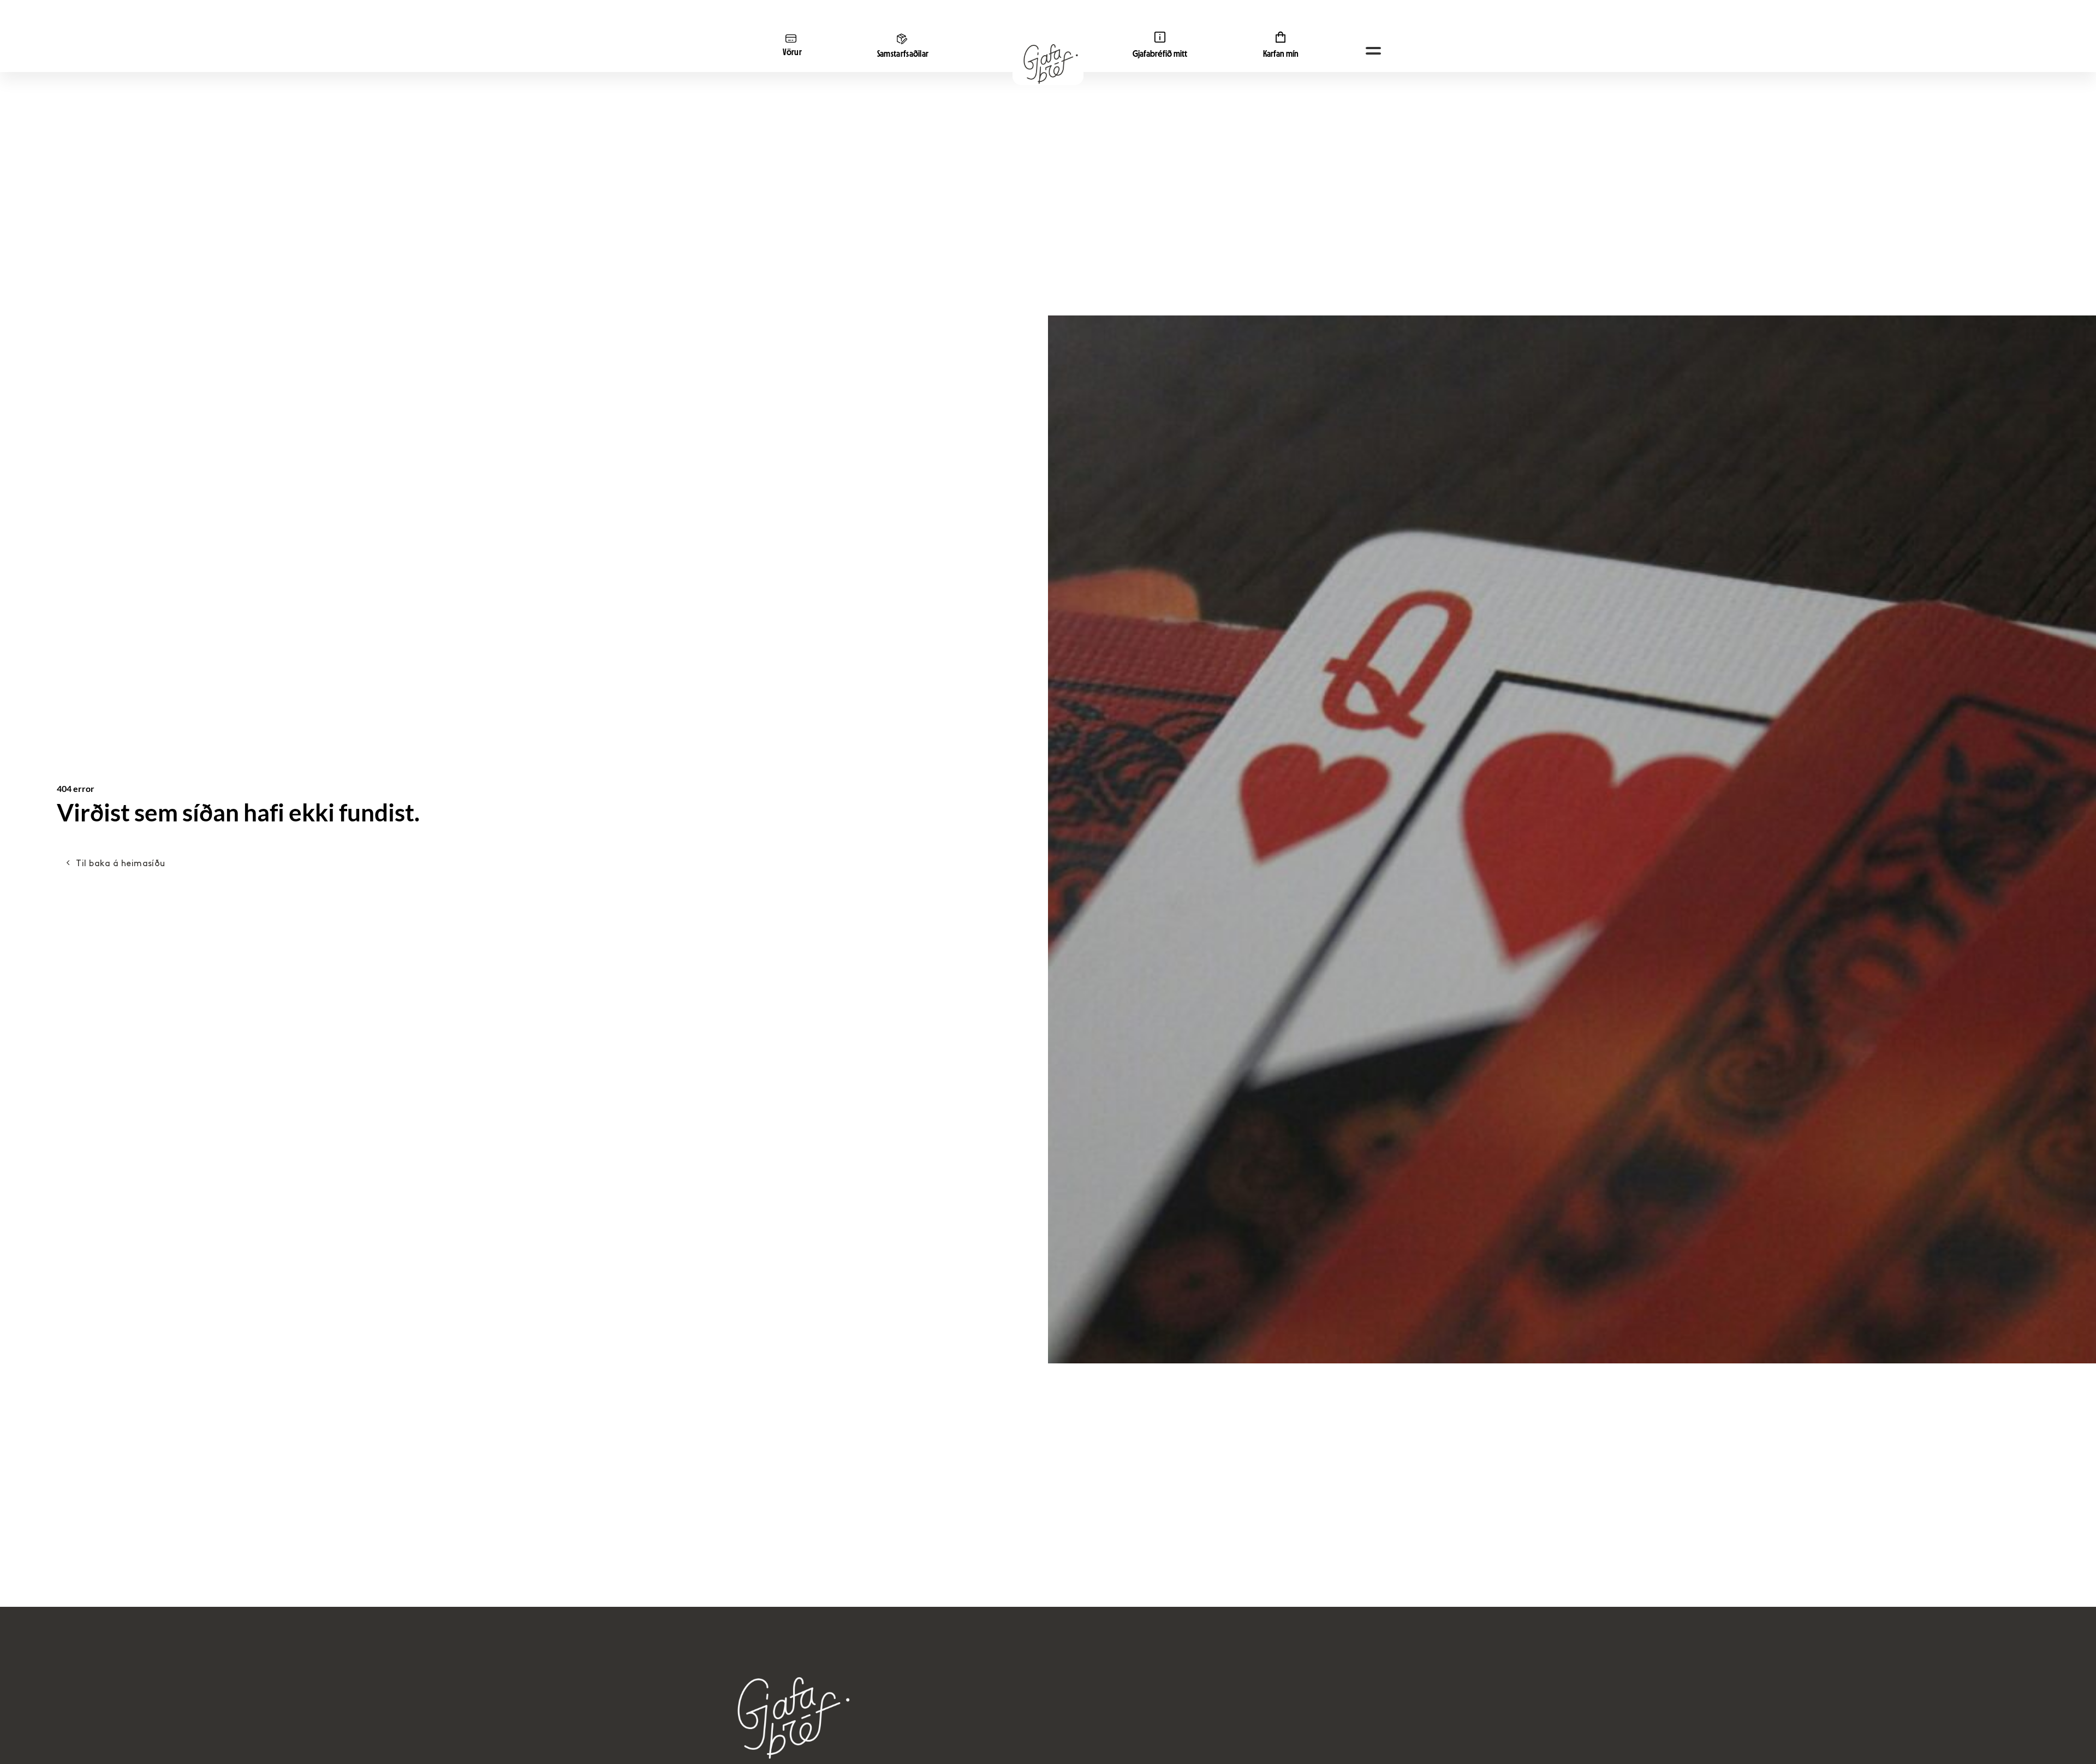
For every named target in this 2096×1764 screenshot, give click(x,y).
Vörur (793, 52)
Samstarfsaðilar (903, 54)
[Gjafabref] (1048, 64)
